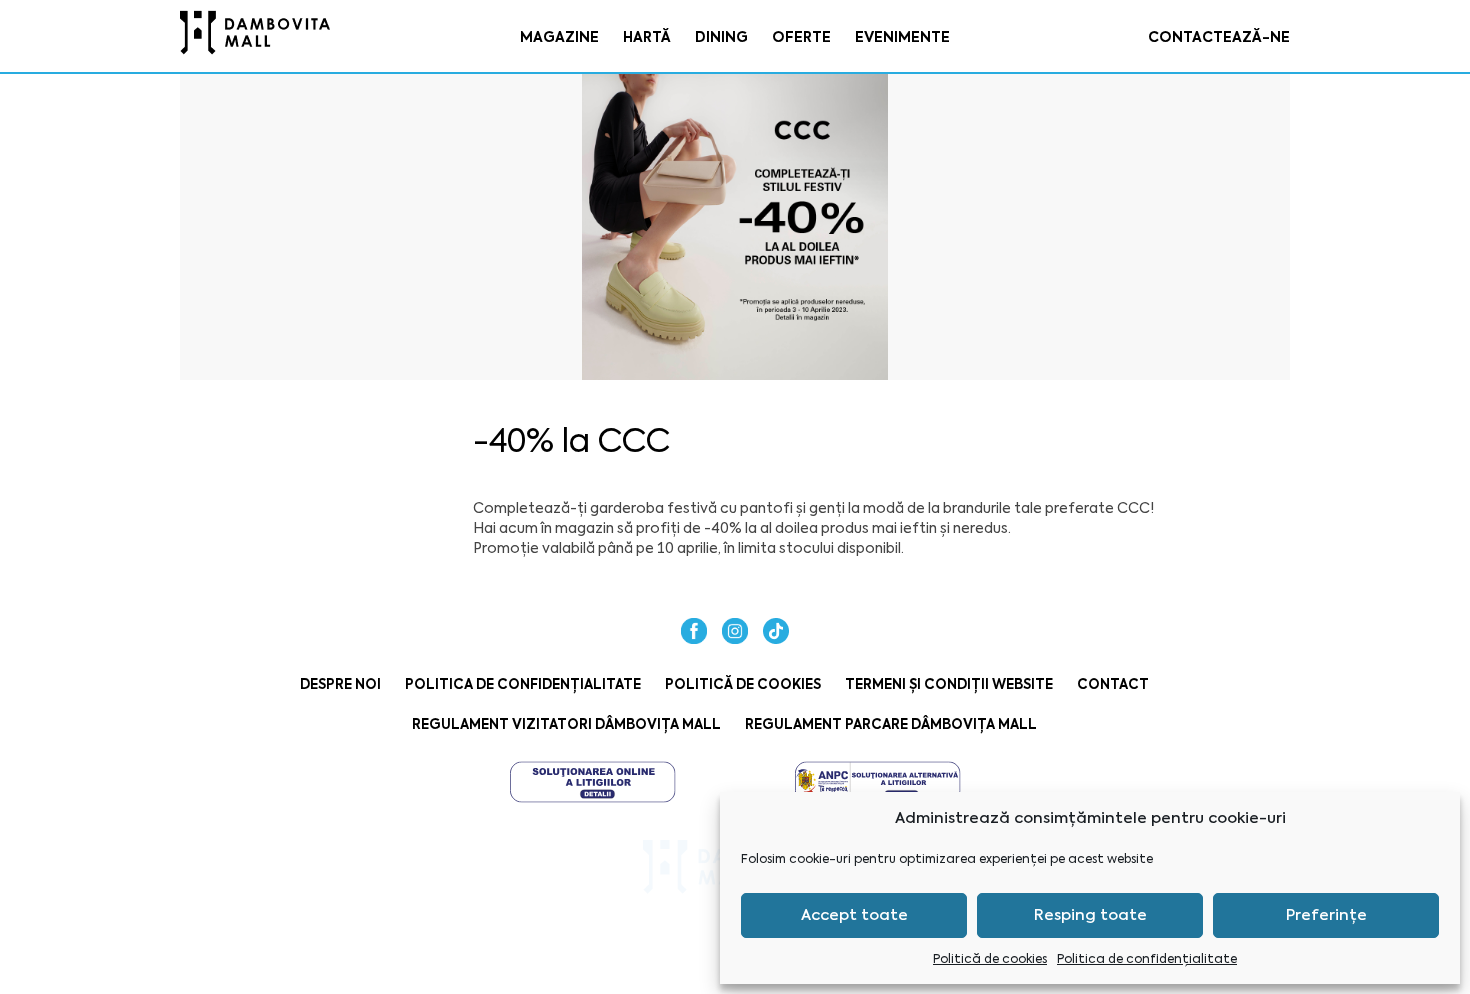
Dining (721, 37)
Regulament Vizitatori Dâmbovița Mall (566, 724)
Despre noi (340, 684)
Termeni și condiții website (949, 684)
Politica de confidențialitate (1147, 959)
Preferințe (1326, 915)
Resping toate (1090, 915)
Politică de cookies (990, 959)
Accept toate (854, 915)
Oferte (801, 37)
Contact (1113, 684)
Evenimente (902, 37)
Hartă (647, 37)
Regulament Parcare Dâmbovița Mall (891, 724)
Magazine (559, 37)
